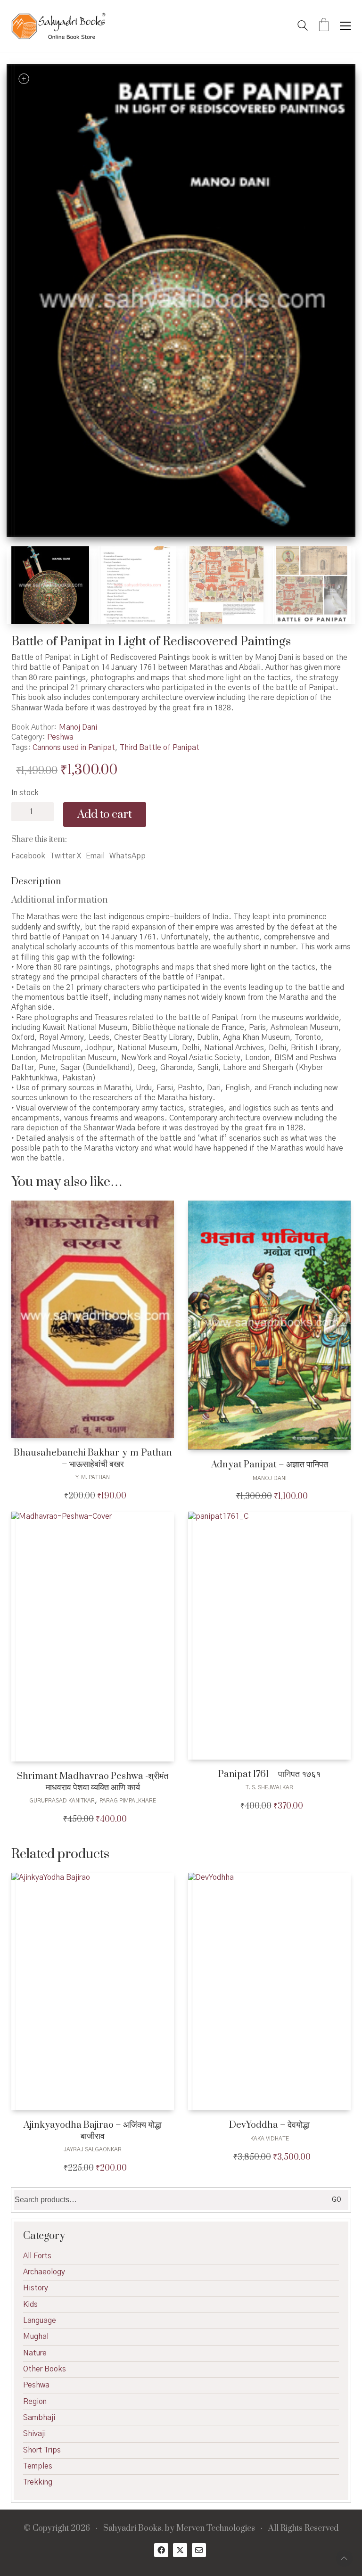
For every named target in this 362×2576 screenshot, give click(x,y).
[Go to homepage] (58, 26)
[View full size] (24, 79)
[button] (345, 26)
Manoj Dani (78, 727)
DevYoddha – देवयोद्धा (269, 2125)
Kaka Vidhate (270, 2139)
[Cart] (324, 26)
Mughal (36, 2337)
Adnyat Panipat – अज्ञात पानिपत (270, 1465)
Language (40, 2321)
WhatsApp (128, 856)
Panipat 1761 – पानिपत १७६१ (269, 1774)
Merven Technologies (216, 2529)
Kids (30, 2304)
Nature (35, 2353)
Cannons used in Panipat (74, 748)
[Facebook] (161, 2550)
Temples (38, 2466)
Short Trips (42, 2450)
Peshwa (60, 737)
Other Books (45, 2369)
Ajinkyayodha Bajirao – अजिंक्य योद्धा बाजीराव (93, 2131)
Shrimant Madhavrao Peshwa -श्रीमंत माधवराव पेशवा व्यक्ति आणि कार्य (93, 1782)
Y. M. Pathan (93, 1477)
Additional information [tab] (60, 900)
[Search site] (303, 27)
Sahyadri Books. (133, 2529)
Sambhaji (39, 2418)
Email (95, 856)
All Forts (37, 2256)
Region (35, 2402)
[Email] (199, 2550)
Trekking (38, 2482)
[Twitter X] (180, 2550)
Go (337, 2200)
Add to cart (105, 815)
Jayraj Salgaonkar (93, 2149)
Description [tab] (36, 882)
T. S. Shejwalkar (269, 1787)
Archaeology (44, 2272)
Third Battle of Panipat (160, 748)
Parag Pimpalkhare (128, 1801)
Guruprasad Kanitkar (62, 1801)
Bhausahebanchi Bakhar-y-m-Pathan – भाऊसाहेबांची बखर (93, 1459)
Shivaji (34, 2434)
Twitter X (66, 856)
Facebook (28, 856)
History (36, 2288)
